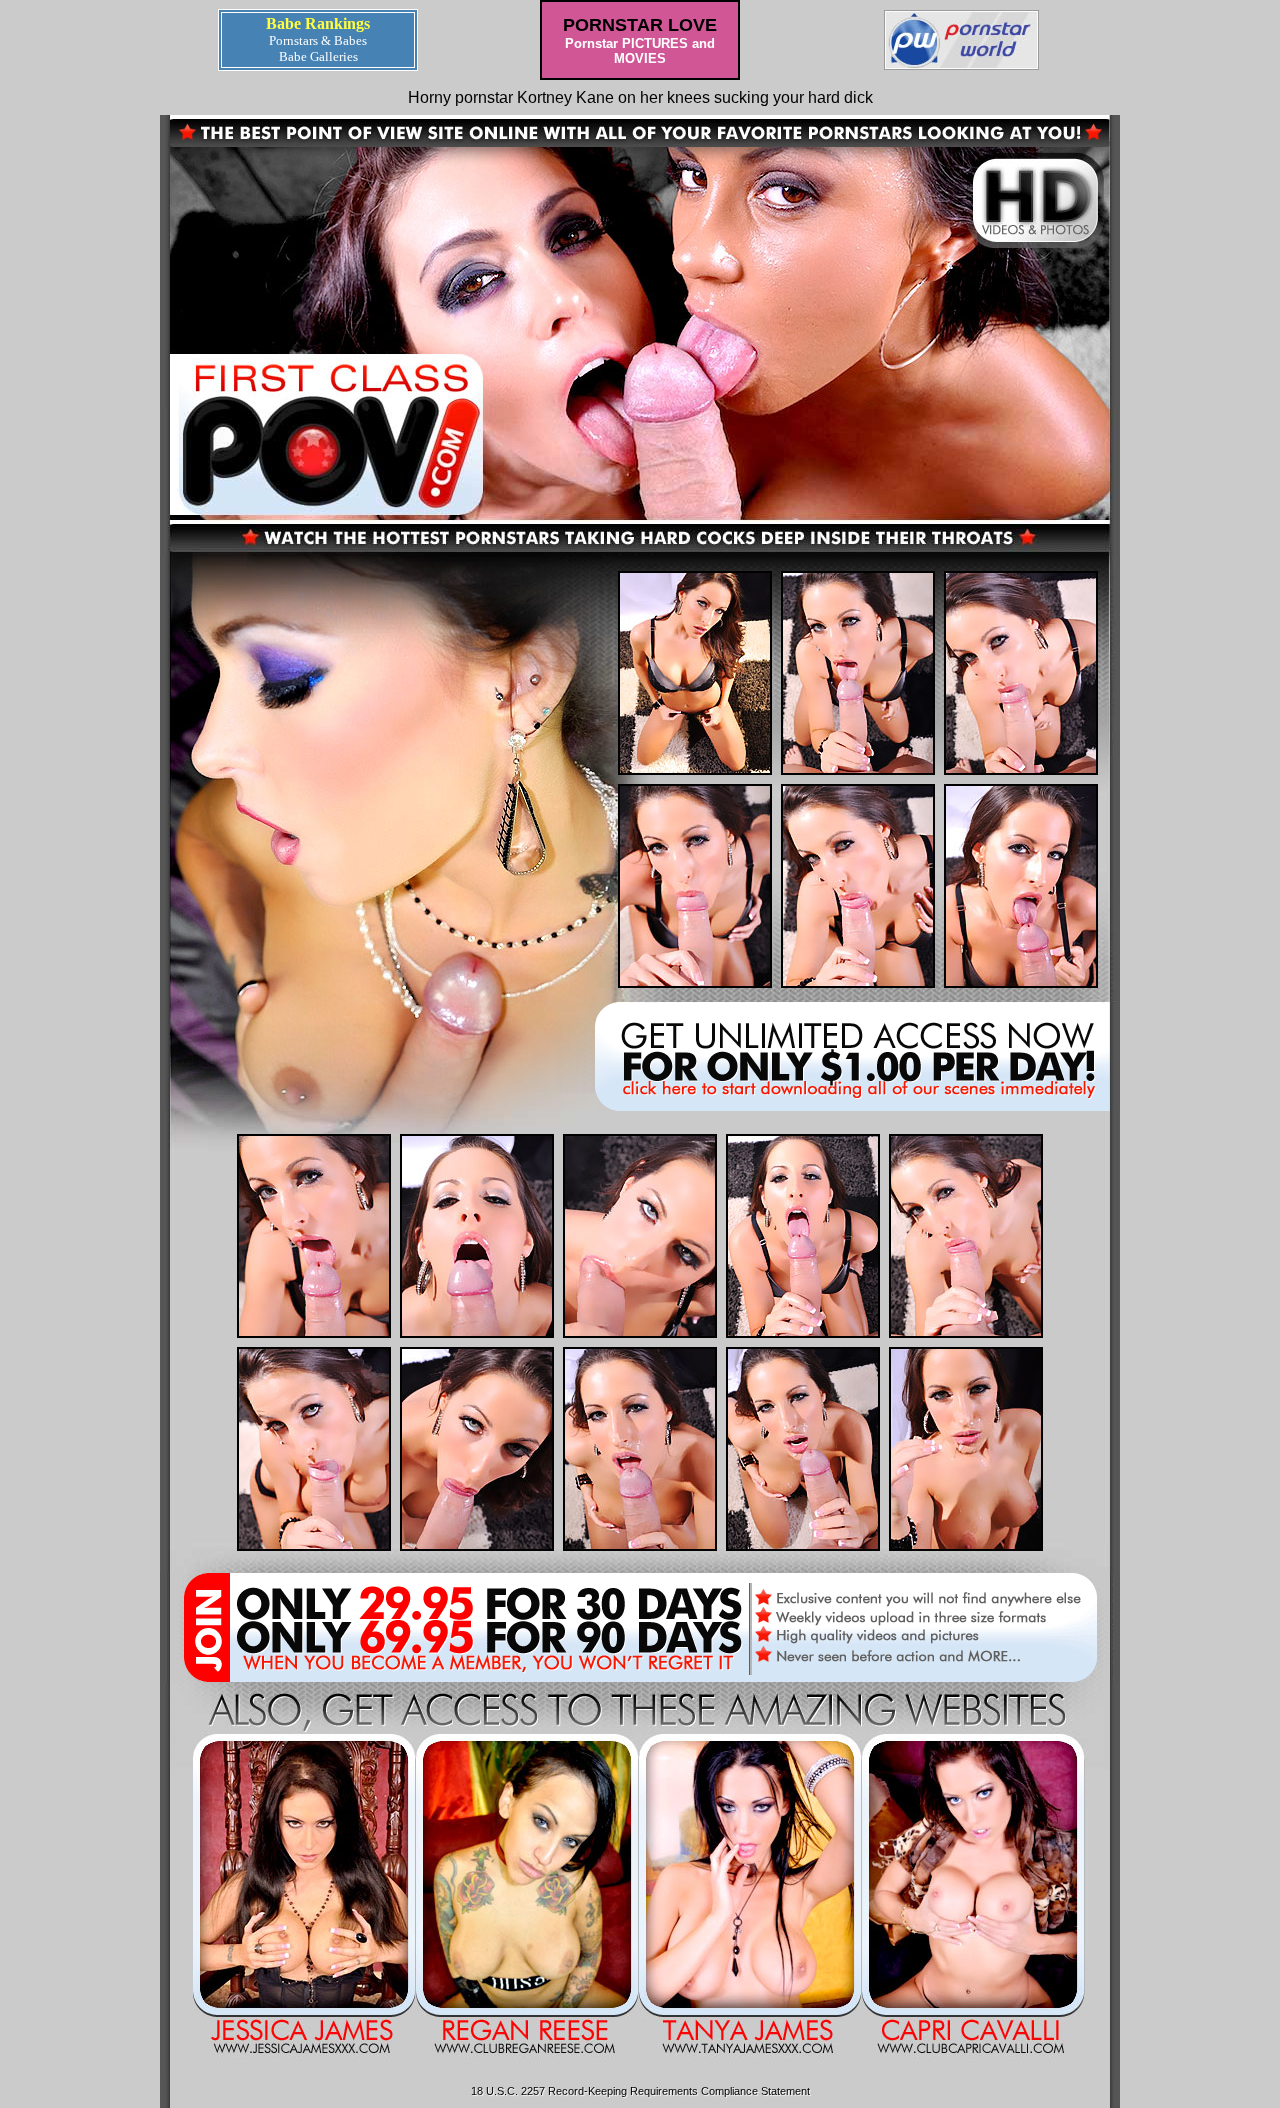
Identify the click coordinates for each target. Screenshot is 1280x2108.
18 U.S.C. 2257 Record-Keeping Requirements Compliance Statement (640, 2091)
